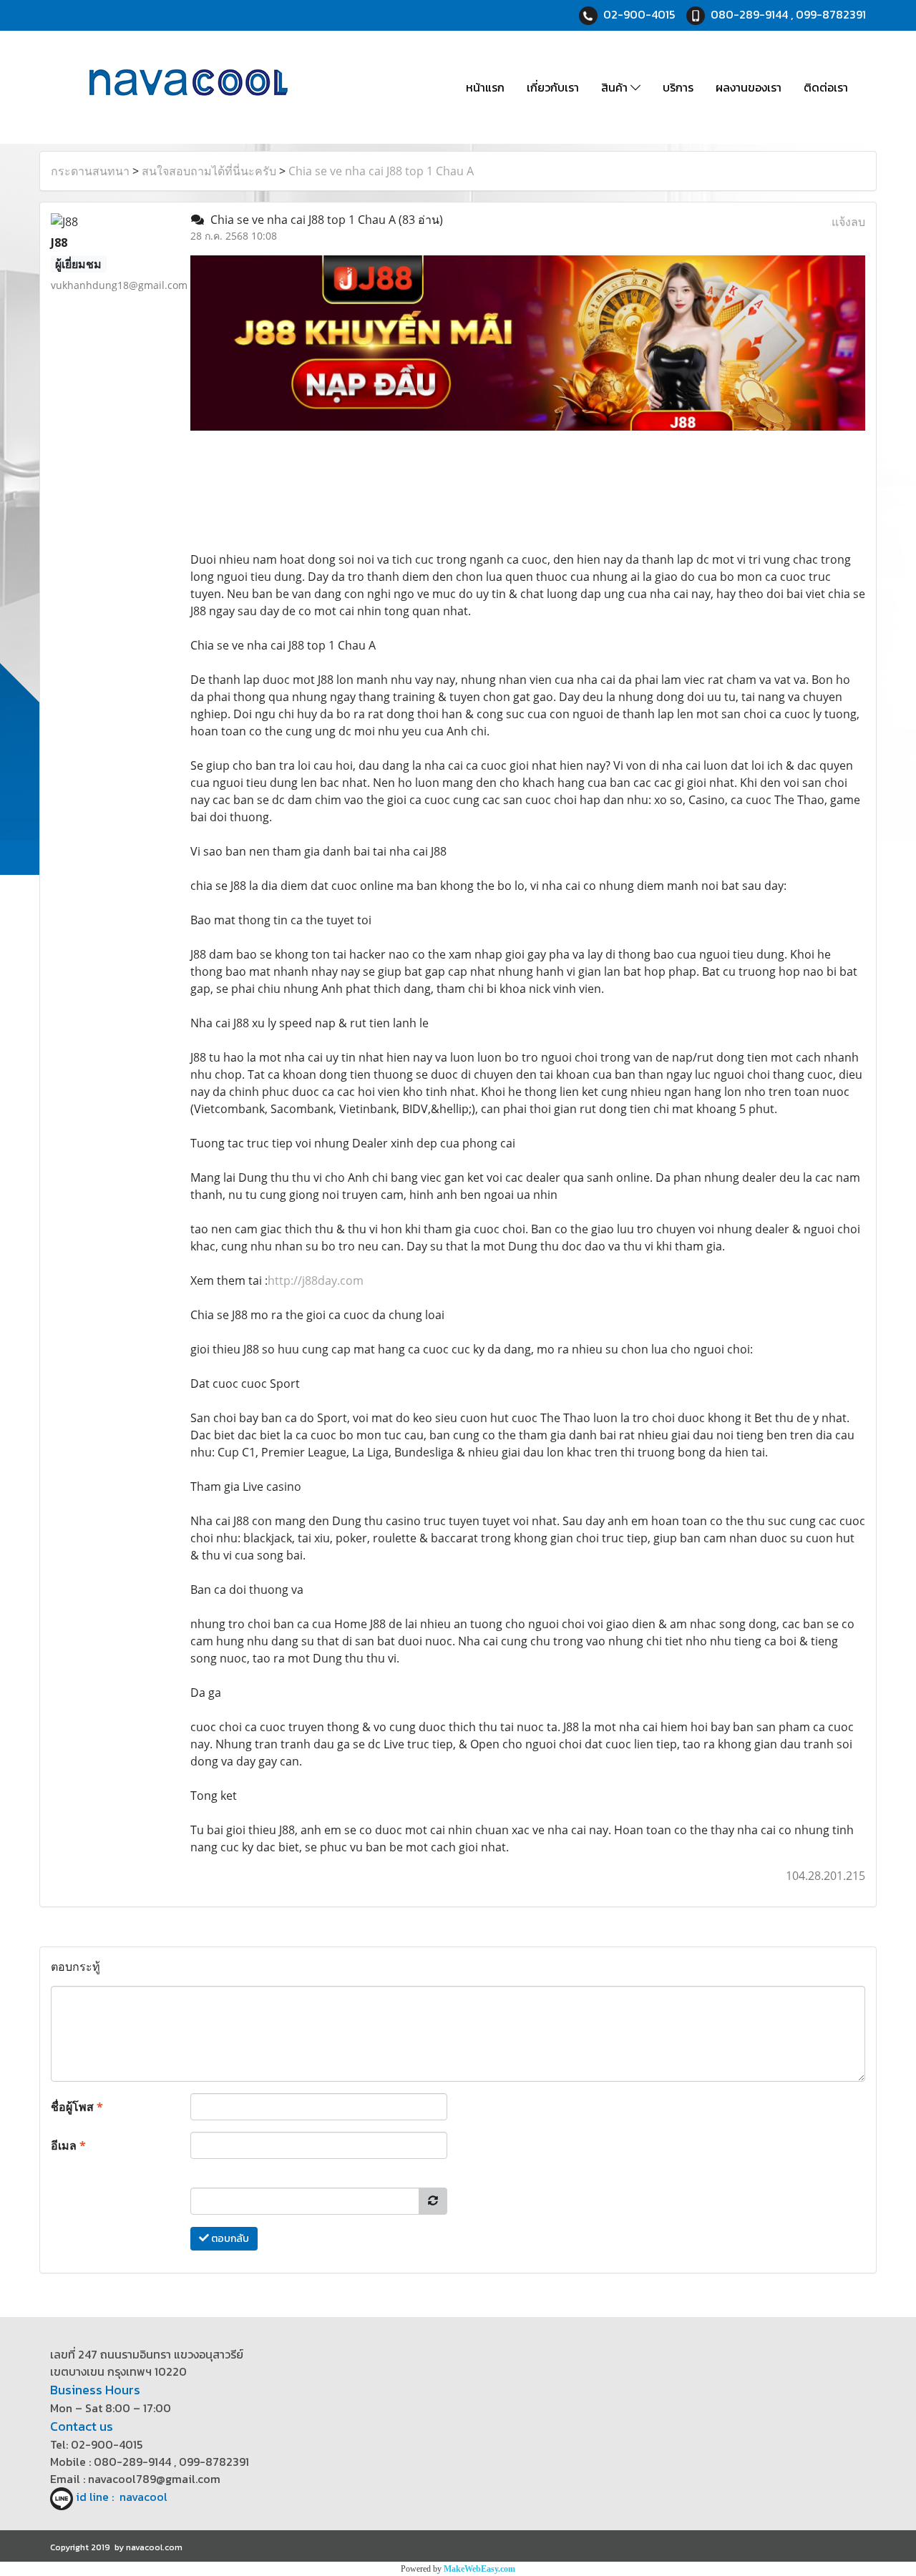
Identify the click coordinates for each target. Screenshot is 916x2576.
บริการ (678, 87)
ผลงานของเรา (749, 87)
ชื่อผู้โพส (77, 2107)
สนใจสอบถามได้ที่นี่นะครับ (209, 171)
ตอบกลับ (229, 2239)
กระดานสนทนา (90, 171)
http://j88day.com (316, 1280)
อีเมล (68, 2145)
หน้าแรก (485, 87)
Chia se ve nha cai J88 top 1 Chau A (381, 171)
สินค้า (616, 87)
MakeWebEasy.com (479, 2569)
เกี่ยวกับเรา (553, 87)
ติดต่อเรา (826, 87)
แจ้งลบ (848, 222)
